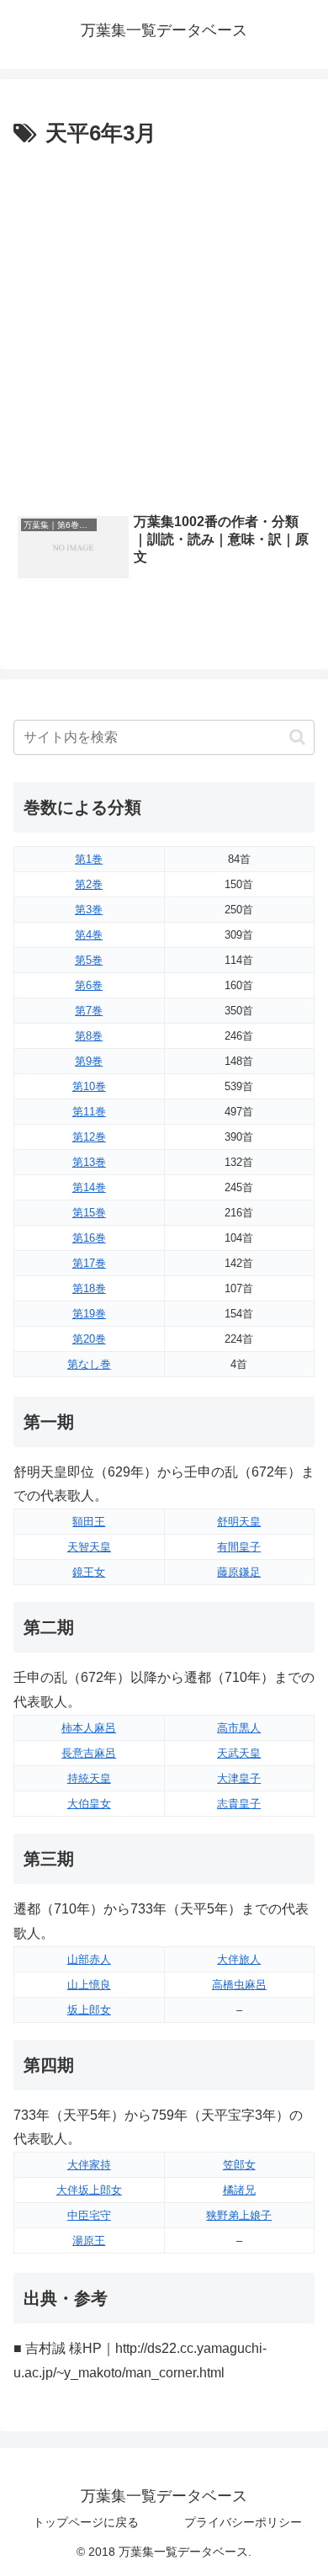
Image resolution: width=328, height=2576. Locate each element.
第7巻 (89, 1011)
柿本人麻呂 (89, 1728)
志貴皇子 (239, 1804)
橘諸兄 (239, 2190)
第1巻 (89, 859)
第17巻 (89, 1263)
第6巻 (89, 985)
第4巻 (89, 935)
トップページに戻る (86, 2522)
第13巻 (89, 1162)
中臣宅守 (89, 2215)
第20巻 (89, 1339)
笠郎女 (239, 2165)
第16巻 (89, 1238)
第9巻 (89, 1061)
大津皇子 (239, 1778)
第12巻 (89, 1137)
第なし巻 (89, 1364)
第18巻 (89, 1288)
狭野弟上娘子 (239, 2215)
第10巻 (89, 1086)
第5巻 (89, 960)
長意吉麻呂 (89, 1753)
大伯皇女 (89, 1804)
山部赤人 (89, 1959)
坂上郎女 (89, 2010)
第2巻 (89, 884)
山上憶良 (89, 1985)
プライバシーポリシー (243, 2522)
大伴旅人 (239, 1959)
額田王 (89, 1522)
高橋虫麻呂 (239, 1985)
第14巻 (89, 1187)
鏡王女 (89, 1572)
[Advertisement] (164, 326)
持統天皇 (89, 1778)
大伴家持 (89, 2165)
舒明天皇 (239, 1522)
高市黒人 (239, 1728)
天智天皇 (89, 1547)
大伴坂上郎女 (89, 2190)
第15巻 (89, 1213)
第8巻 (89, 1036)
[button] (297, 737)
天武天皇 (239, 1753)
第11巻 (89, 1112)
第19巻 (89, 1314)
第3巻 (89, 910)
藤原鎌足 (239, 1572)
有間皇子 (239, 1547)
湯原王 (89, 2241)
